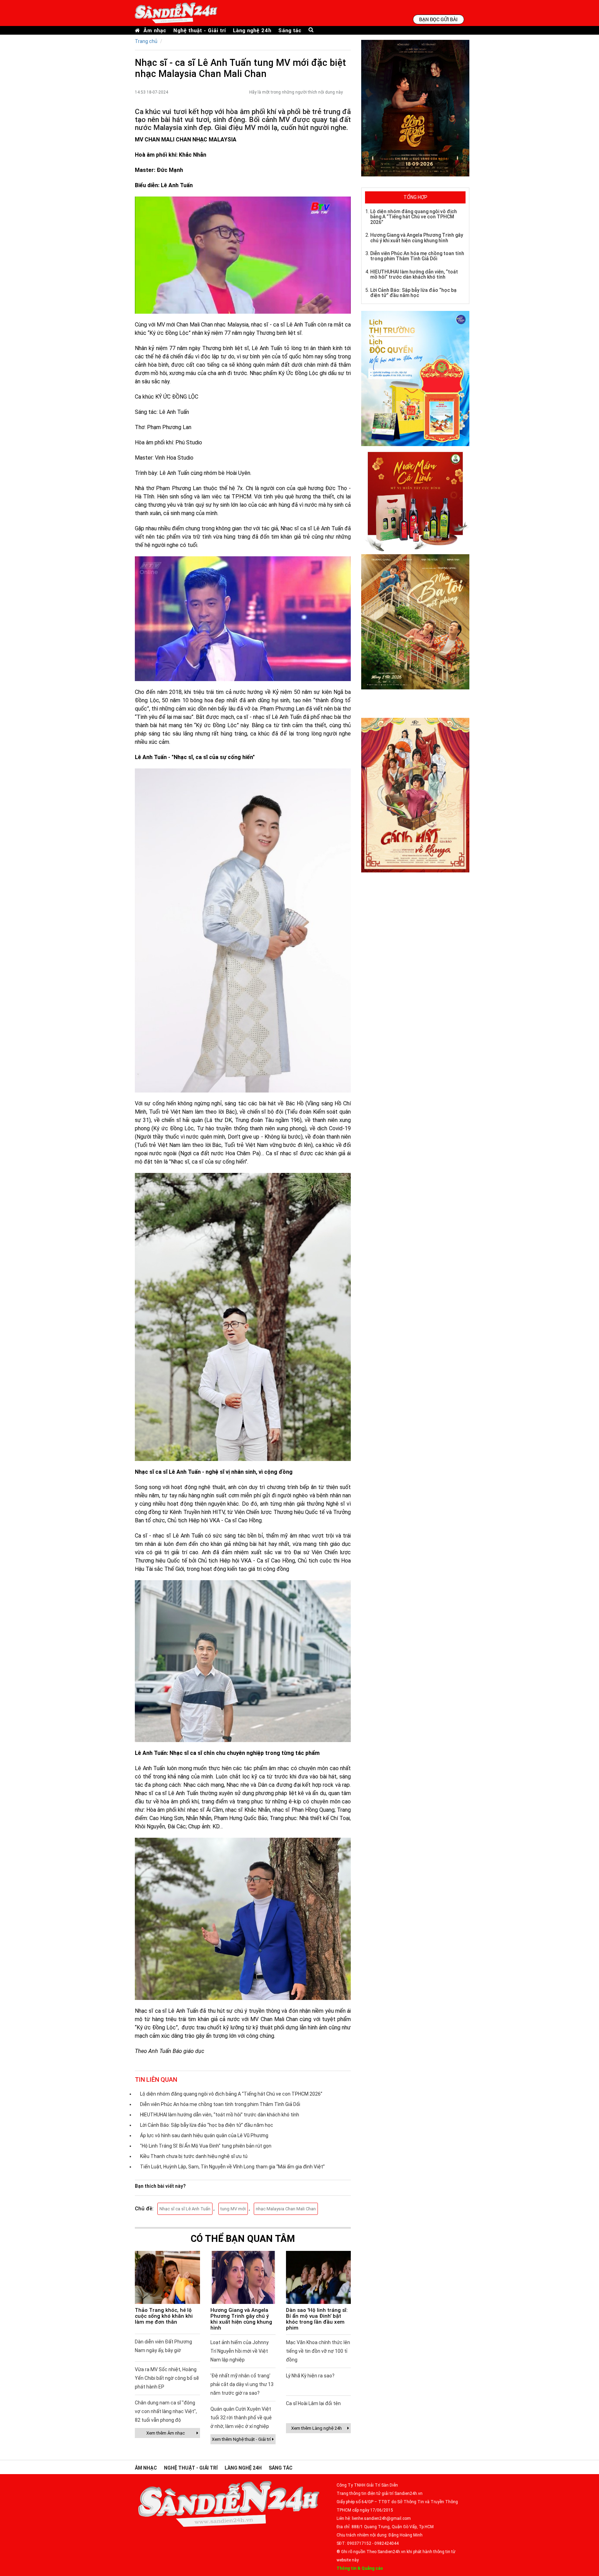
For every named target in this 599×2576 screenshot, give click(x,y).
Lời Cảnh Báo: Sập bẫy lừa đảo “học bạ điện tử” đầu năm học (207, 2125)
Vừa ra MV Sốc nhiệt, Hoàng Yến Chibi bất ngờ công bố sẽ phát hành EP (167, 2378)
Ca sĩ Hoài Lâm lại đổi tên (313, 2403)
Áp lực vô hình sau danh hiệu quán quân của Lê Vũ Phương (204, 2135)
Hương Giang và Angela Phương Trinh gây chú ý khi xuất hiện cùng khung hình (241, 2319)
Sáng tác (290, 30)
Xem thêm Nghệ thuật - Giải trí (241, 2439)
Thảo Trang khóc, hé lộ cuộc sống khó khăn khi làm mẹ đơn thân (164, 2316)
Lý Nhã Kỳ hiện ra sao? (310, 2376)
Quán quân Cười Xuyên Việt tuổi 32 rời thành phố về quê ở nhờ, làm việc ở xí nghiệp (241, 2418)
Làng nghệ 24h (252, 30)
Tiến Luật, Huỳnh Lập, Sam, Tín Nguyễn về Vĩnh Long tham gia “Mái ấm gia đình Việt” (232, 2167)
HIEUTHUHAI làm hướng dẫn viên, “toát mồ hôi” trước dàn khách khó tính (220, 2115)
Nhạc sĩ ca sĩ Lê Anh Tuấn (185, 2209)
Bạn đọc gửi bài (438, 19)
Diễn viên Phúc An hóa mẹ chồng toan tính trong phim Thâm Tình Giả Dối (220, 2104)
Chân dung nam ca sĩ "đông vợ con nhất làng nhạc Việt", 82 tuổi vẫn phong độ (166, 2411)
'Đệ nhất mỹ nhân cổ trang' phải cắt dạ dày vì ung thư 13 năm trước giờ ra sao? (242, 2384)
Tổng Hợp (415, 197)
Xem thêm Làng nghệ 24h (316, 2428)
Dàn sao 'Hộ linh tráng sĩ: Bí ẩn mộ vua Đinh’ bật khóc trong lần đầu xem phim (317, 2319)
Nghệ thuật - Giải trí (200, 30)
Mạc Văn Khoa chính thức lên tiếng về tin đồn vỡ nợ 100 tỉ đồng (318, 2351)
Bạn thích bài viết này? (160, 2186)
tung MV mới (233, 2209)
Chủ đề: (144, 2209)
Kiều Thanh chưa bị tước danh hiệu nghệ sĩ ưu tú (194, 2156)
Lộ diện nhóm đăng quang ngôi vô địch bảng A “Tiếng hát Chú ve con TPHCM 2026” (231, 2094)
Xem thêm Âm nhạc (166, 2433)
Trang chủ (146, 41)
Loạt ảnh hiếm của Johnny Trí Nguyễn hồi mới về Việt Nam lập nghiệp (240, 2351)
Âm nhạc (155, 30)
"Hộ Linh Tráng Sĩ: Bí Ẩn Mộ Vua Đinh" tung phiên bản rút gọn (206, 2146)
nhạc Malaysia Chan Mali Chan (286, 2209)
